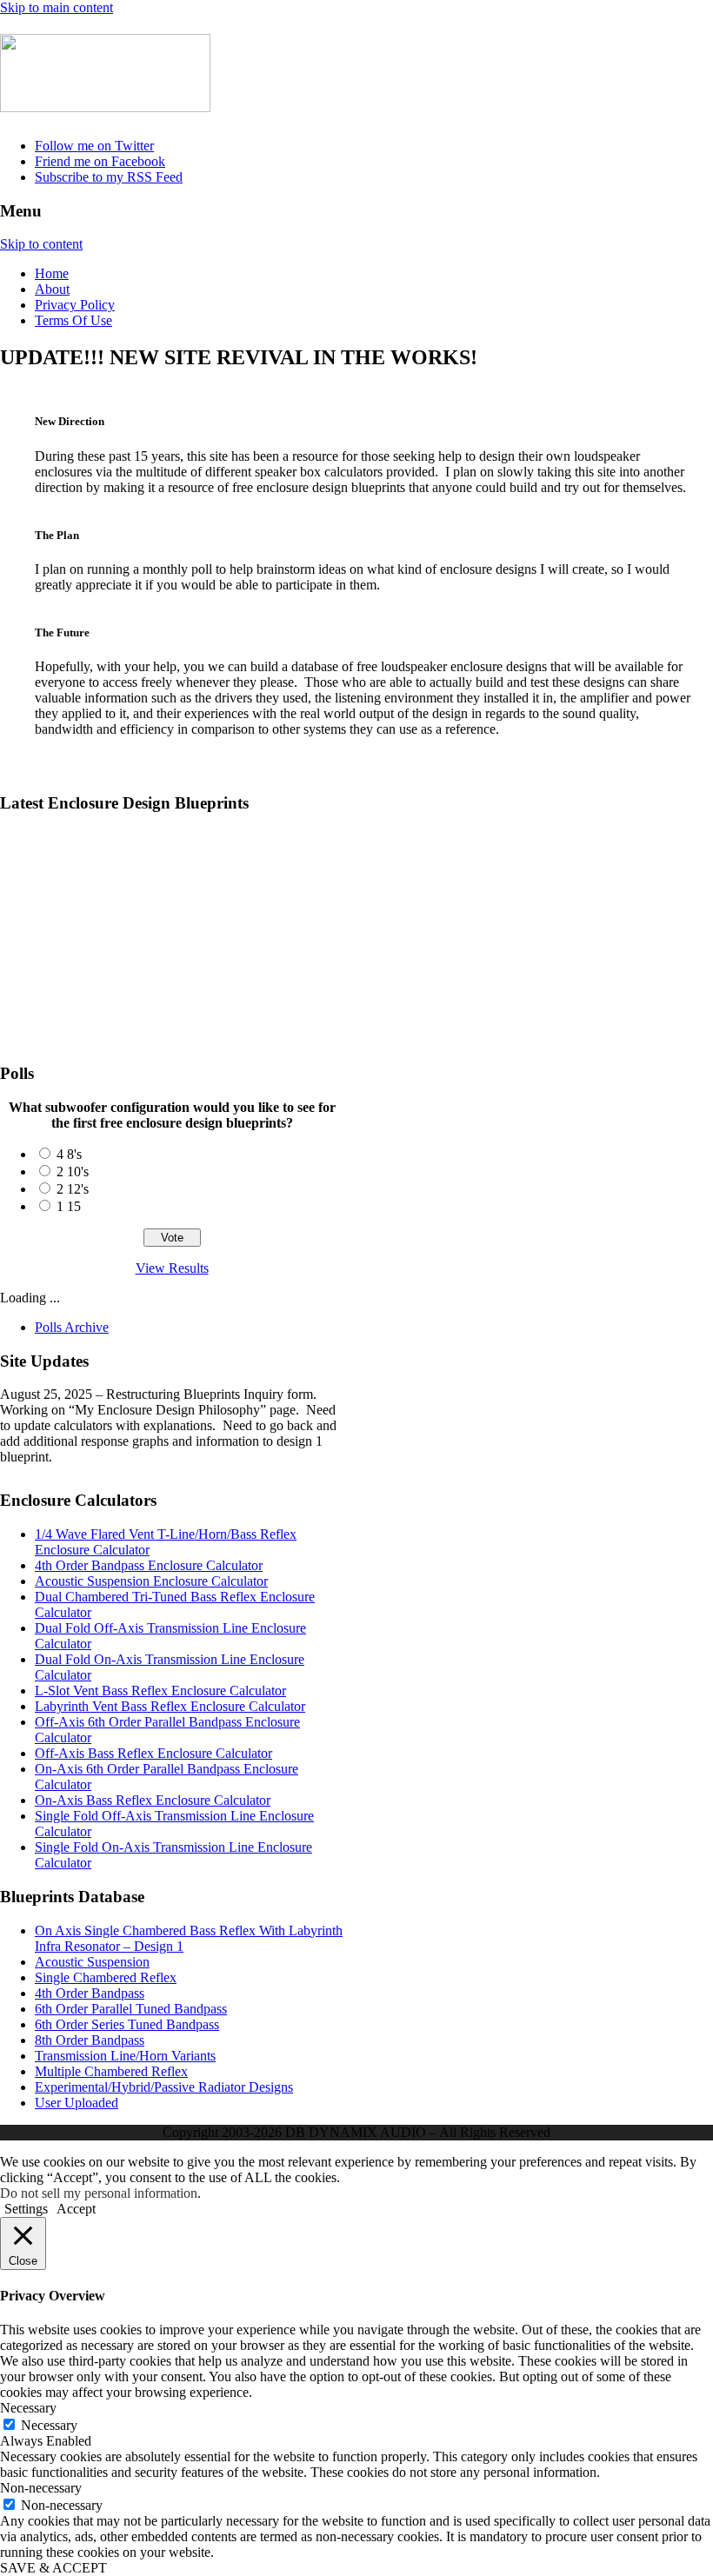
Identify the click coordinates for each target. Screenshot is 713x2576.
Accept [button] (76, 2209)
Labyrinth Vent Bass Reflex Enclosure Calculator (170, 1706)
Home (52, 273)
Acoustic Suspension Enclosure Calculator (151, 1581)
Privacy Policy (75, 305)
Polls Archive (72, 1327)
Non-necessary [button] (41, 2488)
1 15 (69, 1206)
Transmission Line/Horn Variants (125, 2056)
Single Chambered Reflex (106, 1977)
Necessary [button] (28, 2408)
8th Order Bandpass (90, 2040)
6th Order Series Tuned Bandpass (127, 2024)
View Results (172, 1268)
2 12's (73, 1189)
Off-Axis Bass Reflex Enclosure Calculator (153, 1753)
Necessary (49, 2425)
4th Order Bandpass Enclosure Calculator (149, 1565)
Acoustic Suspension (92, 1962)
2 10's (73, 1172)
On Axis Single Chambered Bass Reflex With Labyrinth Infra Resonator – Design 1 (297, 854)
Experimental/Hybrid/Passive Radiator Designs (164, 2087)
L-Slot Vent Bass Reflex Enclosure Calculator (160, 1691)
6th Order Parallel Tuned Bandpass (131, 2009)
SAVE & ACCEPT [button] (53, 2568)
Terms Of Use (73, 320)
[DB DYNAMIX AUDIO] (105, 103)
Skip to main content (57, 7)
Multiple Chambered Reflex (111, 2071)
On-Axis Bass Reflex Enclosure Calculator (153, 1800)
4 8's (69, 1154)
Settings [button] (26, 2209)
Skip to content (41, 244)
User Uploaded (77, 2103)
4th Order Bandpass (90, 1993)
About (52, 289)
